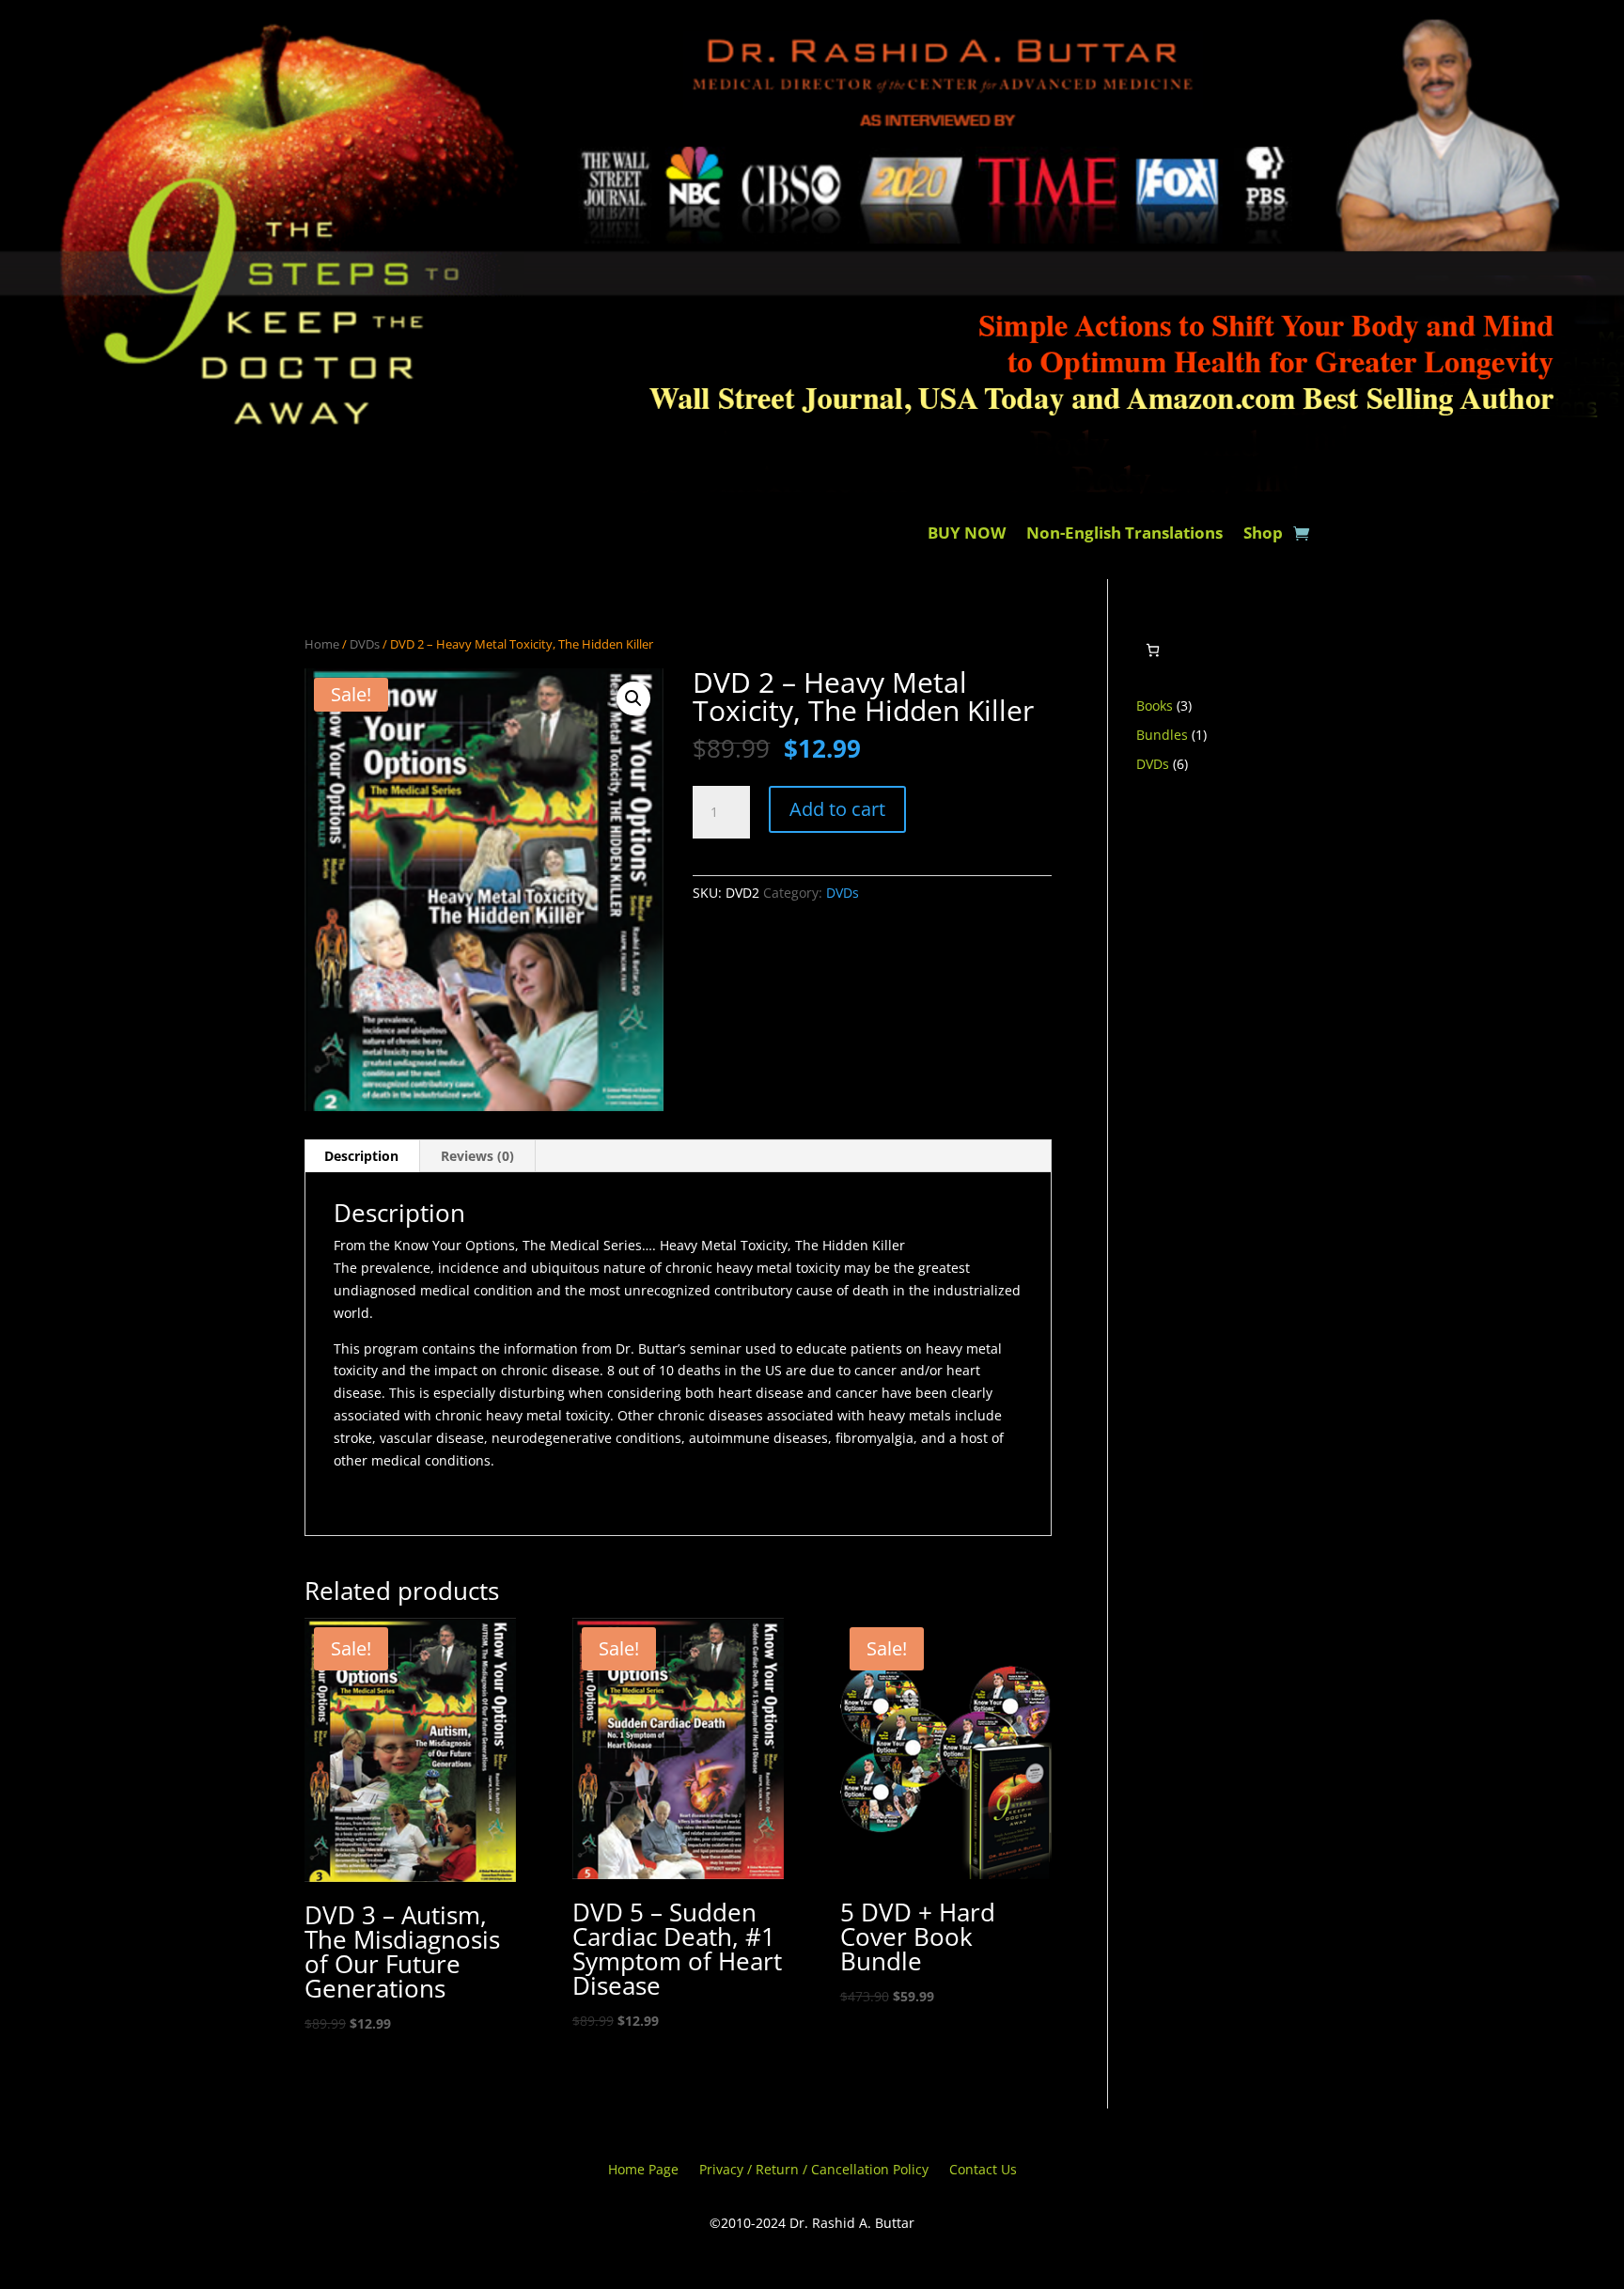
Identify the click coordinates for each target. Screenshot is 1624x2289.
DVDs (365, 644)
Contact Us (983, 2171)
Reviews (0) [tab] (477, 1156)
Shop (1263, 535)
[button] (633, 698)
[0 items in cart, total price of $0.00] (1153, 650)
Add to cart (837, 809)
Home (322, 644)
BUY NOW (967, 535)
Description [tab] (361, 1156)
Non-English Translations (1124, 535)
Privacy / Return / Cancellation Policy (814, 2171)
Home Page (643, 2171)
